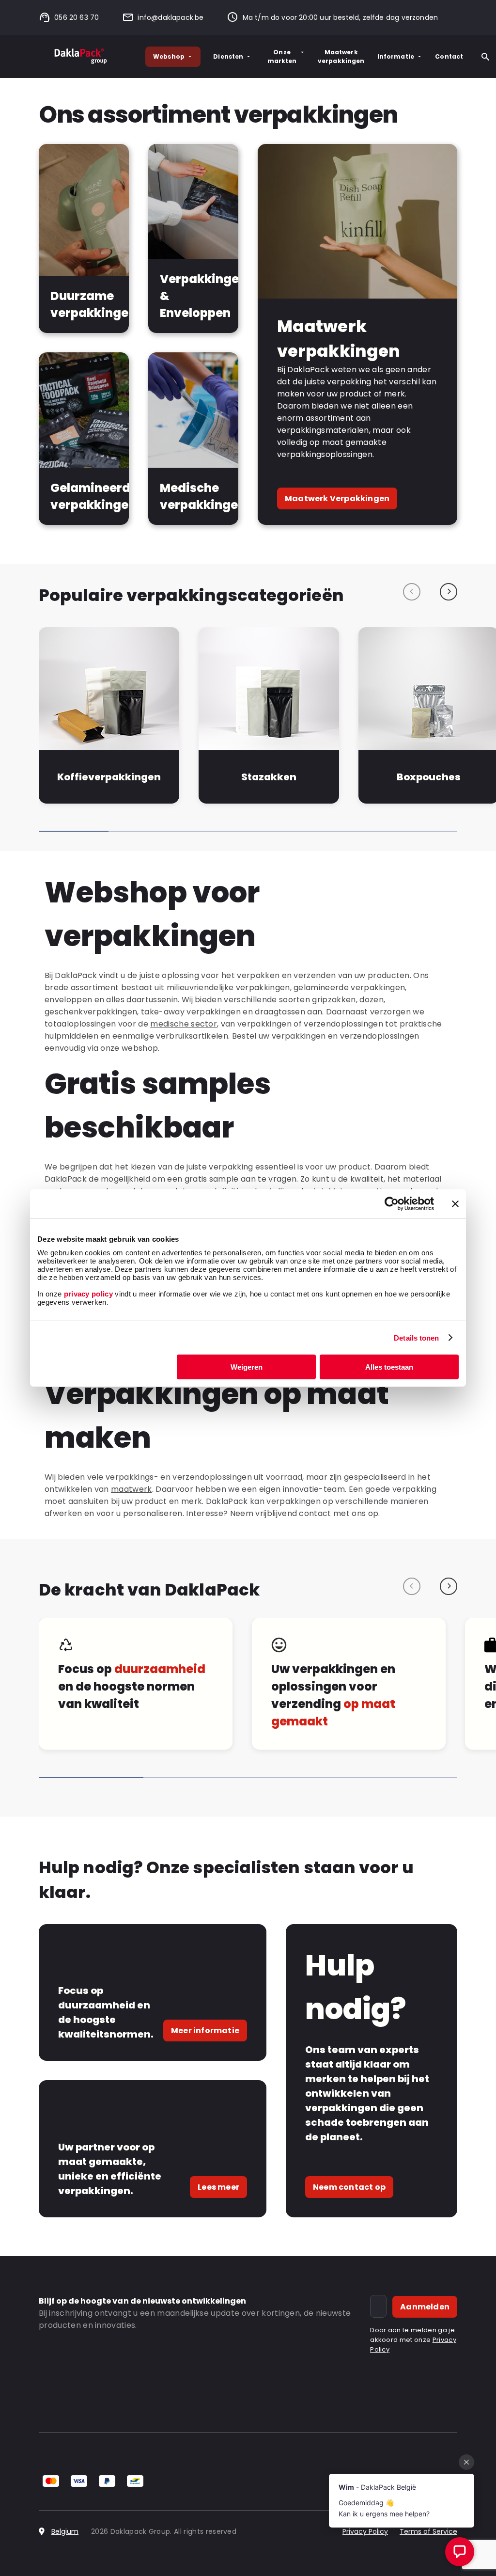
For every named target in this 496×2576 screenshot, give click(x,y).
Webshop (169, 56)
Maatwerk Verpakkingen (337, 498)
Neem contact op (349, 2187)
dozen (372, 1000)
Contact (449, 56)
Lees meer (218, 2187)
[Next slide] (449, 592)
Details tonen (416, 1337)
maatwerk (132, 1489)
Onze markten (282, 56)
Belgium (65, 2531)
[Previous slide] (412, 592)
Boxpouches (429, 777)
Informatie (396, 56)
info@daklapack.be (170, 17)
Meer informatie (205, 2031)
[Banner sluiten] (455, 1203)
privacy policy (87, 1294)
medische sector (184, 1024)
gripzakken (334, 1000)
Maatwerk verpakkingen (341, 56)
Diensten (228, 56)
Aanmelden (425, 2307)
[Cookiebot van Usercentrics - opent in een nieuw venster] (392, 1203)
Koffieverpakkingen (109, 777)
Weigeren (247, 1367)
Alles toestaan (389, 1367)
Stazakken (269, 777)
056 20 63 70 (77, 17)
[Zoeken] (485, 57)
